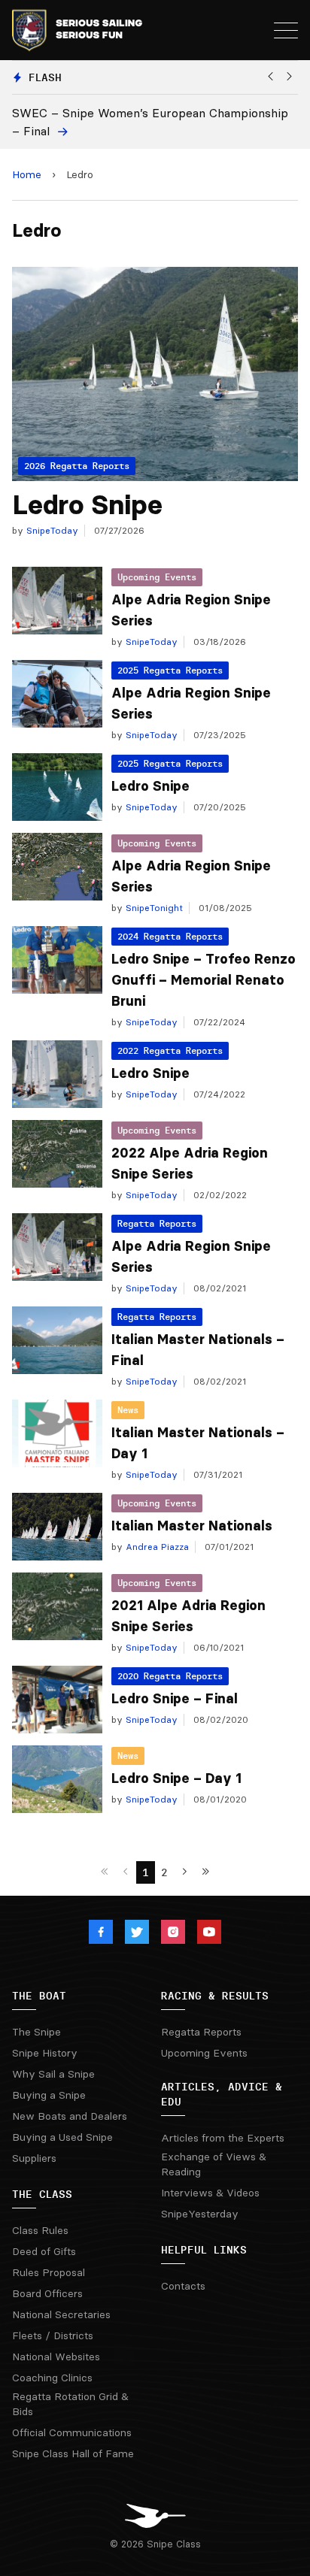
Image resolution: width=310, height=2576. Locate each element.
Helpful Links (204, 2250)
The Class (42, 2194)
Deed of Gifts (44, 2251)
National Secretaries (61, 2314)
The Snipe (36, 2032)
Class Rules (40, 2230)
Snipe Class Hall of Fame (73, 2453)
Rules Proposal (49, 2272)
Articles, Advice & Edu (222, 2094)
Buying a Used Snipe (62, 2137)
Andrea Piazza (156, 1547)
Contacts (183, 2286)
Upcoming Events (157, 577)
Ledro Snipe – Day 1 (176, 1778)
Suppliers (34, 2158)
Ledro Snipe (87, 505)
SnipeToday (51, 530)
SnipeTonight (153, 908)
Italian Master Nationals (192, 1526)
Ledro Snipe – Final (175, 1699)
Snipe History (45, 2053)
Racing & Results (215, 1996)
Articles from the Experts (223, 2138)
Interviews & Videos (210, 2193)
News (128, 1410)
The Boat (39, 1996)
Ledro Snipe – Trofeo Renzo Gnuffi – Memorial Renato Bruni (204, 980)
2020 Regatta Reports (170, 1676)
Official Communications (72, 2432)
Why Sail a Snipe (53, 2074)
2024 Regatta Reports (170, 936)
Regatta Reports (157, 1223)
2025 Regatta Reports (170, 670)
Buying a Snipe (49, 2095)
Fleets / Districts (53, 2335)
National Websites (56, 2357)
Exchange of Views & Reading (214, 2164)
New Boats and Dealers (70, 2116)
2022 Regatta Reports (170, 1050)
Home (27, 174)
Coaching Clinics (52, 2378)
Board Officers (47, 2293)
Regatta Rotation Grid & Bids (70, 2404)
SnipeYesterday (200, 2214)
